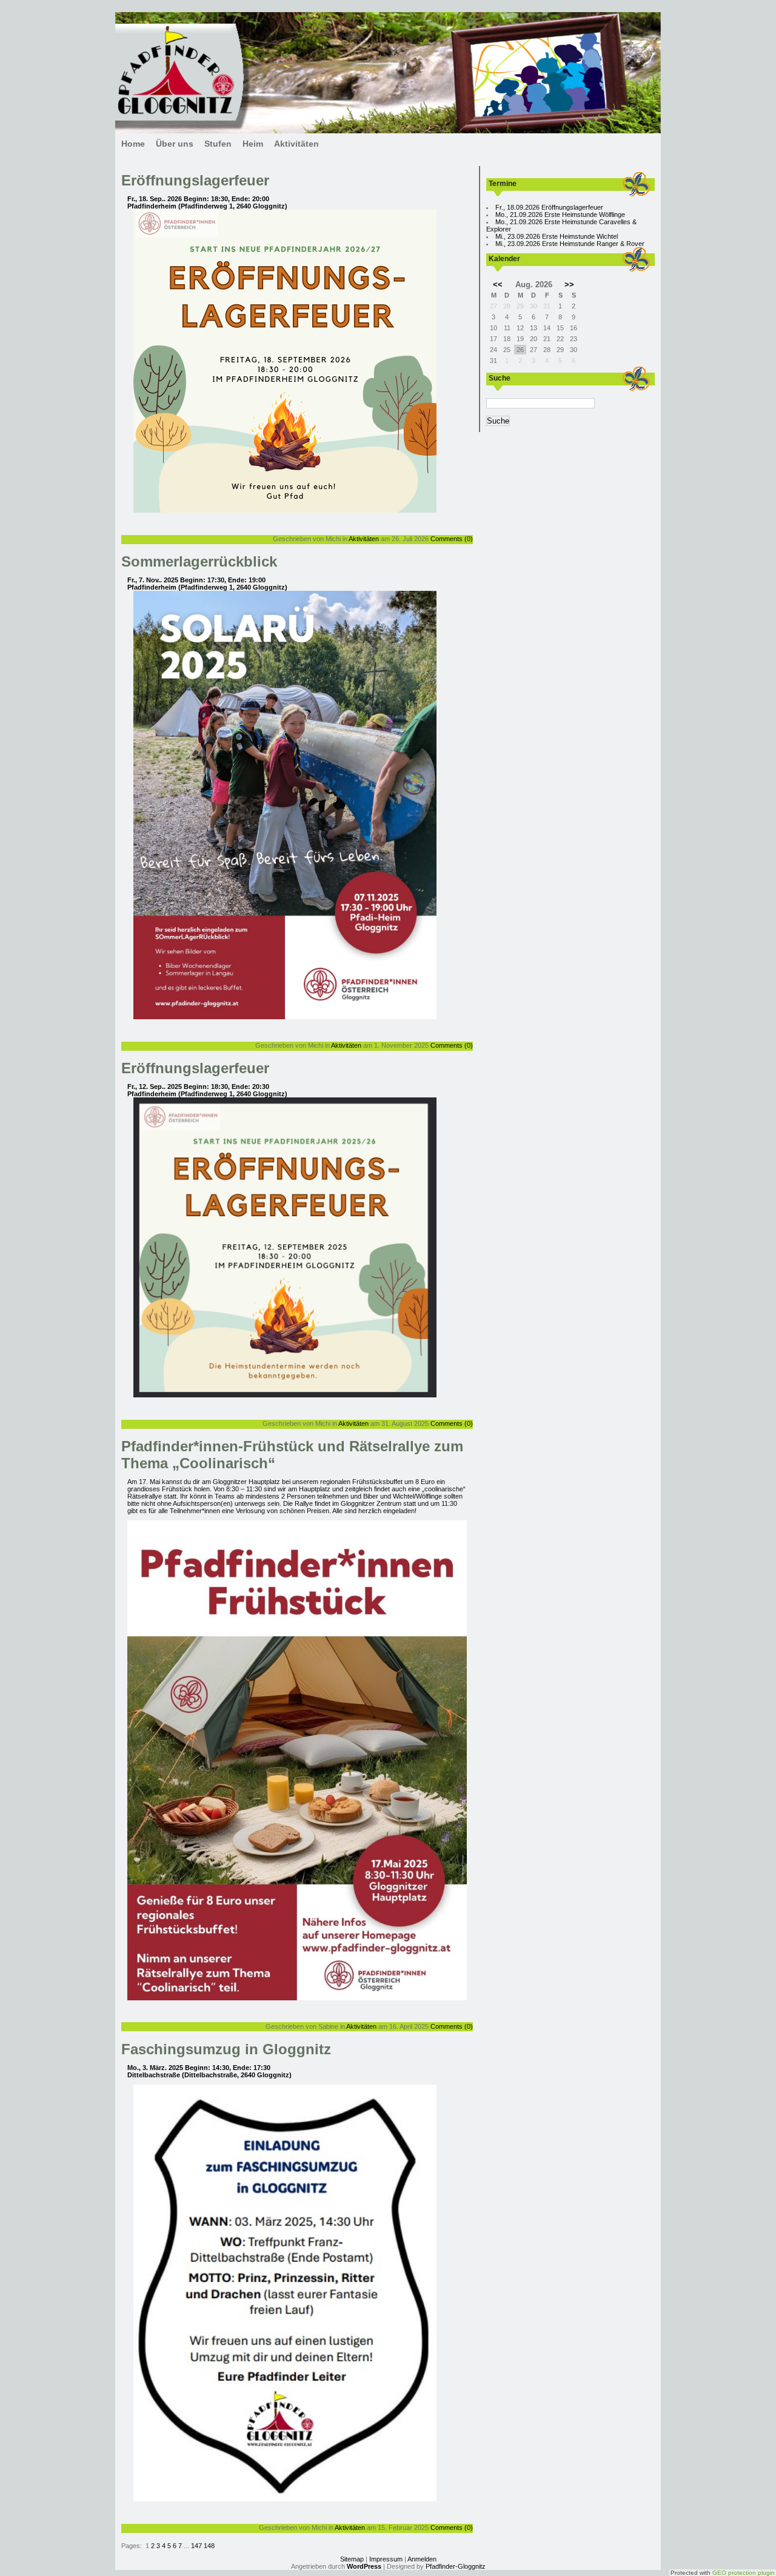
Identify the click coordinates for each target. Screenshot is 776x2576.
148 (209, 2546)
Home (133, 144)
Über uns (175, 144)
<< (498, 285)
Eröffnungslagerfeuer (195, 180)
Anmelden (422, 2559)
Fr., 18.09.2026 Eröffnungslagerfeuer (549, 207)
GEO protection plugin (744, 2573)
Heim (253, 144)
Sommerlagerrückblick (199, 561)
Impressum (386, 2559)
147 (197, 2546)
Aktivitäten (296, 144)
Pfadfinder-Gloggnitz (456, 2566)
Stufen (218, 144)
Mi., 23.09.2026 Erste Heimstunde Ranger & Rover (570, 244)
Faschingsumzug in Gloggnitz (226, 2049)
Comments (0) (452, 539)
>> (569, 285)
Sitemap (352, 2559)
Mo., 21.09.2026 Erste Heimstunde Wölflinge (560, 215)
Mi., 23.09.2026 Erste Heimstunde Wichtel (557, 236)
